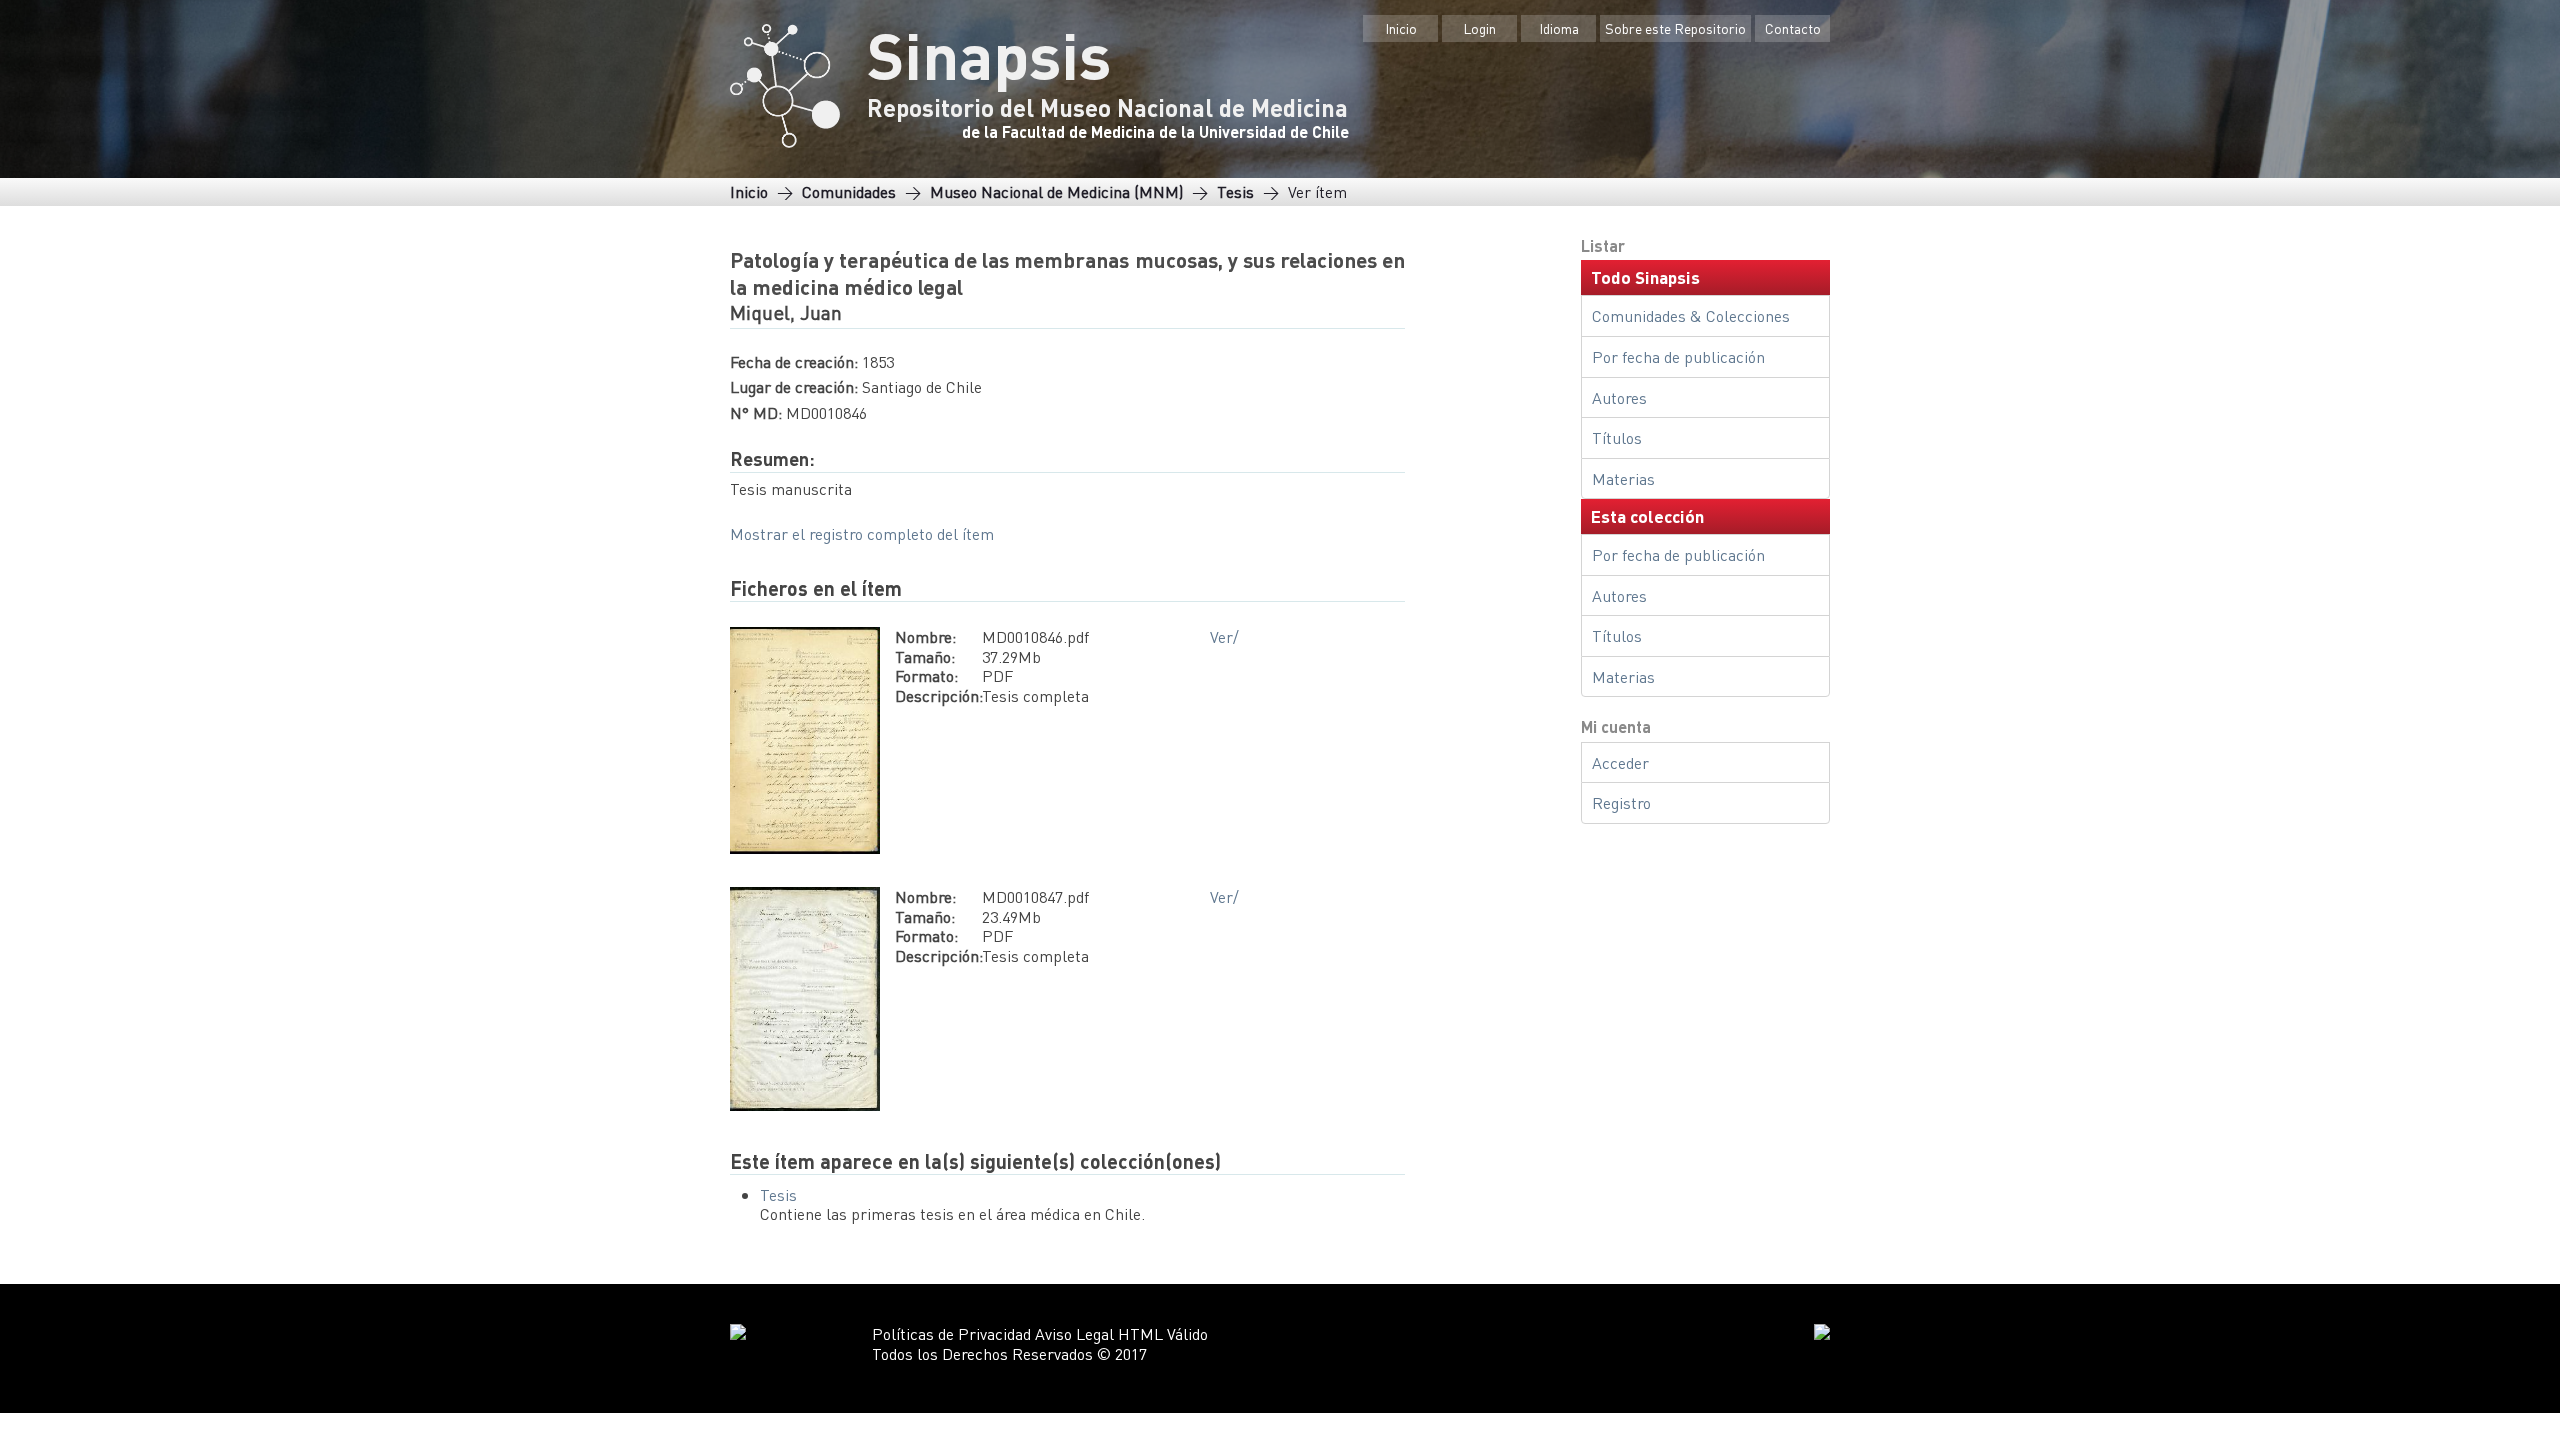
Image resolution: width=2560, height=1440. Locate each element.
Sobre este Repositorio (1675, 28)
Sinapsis (989, 54)
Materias (1623, 478)
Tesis (1235, 191)
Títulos (1617, 437)
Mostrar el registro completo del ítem (862, 533)
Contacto (1793, 28)
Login (1479, 28)
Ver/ (1224, 636)
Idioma (1559, 28)
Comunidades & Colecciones (1691, 315)
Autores (1619, 397)
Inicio (1401, 28)
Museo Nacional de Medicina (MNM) (1056, 191)
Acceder (1620, 762)
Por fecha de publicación (1678, 356)
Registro (1621, 802)
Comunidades (849, 191)
